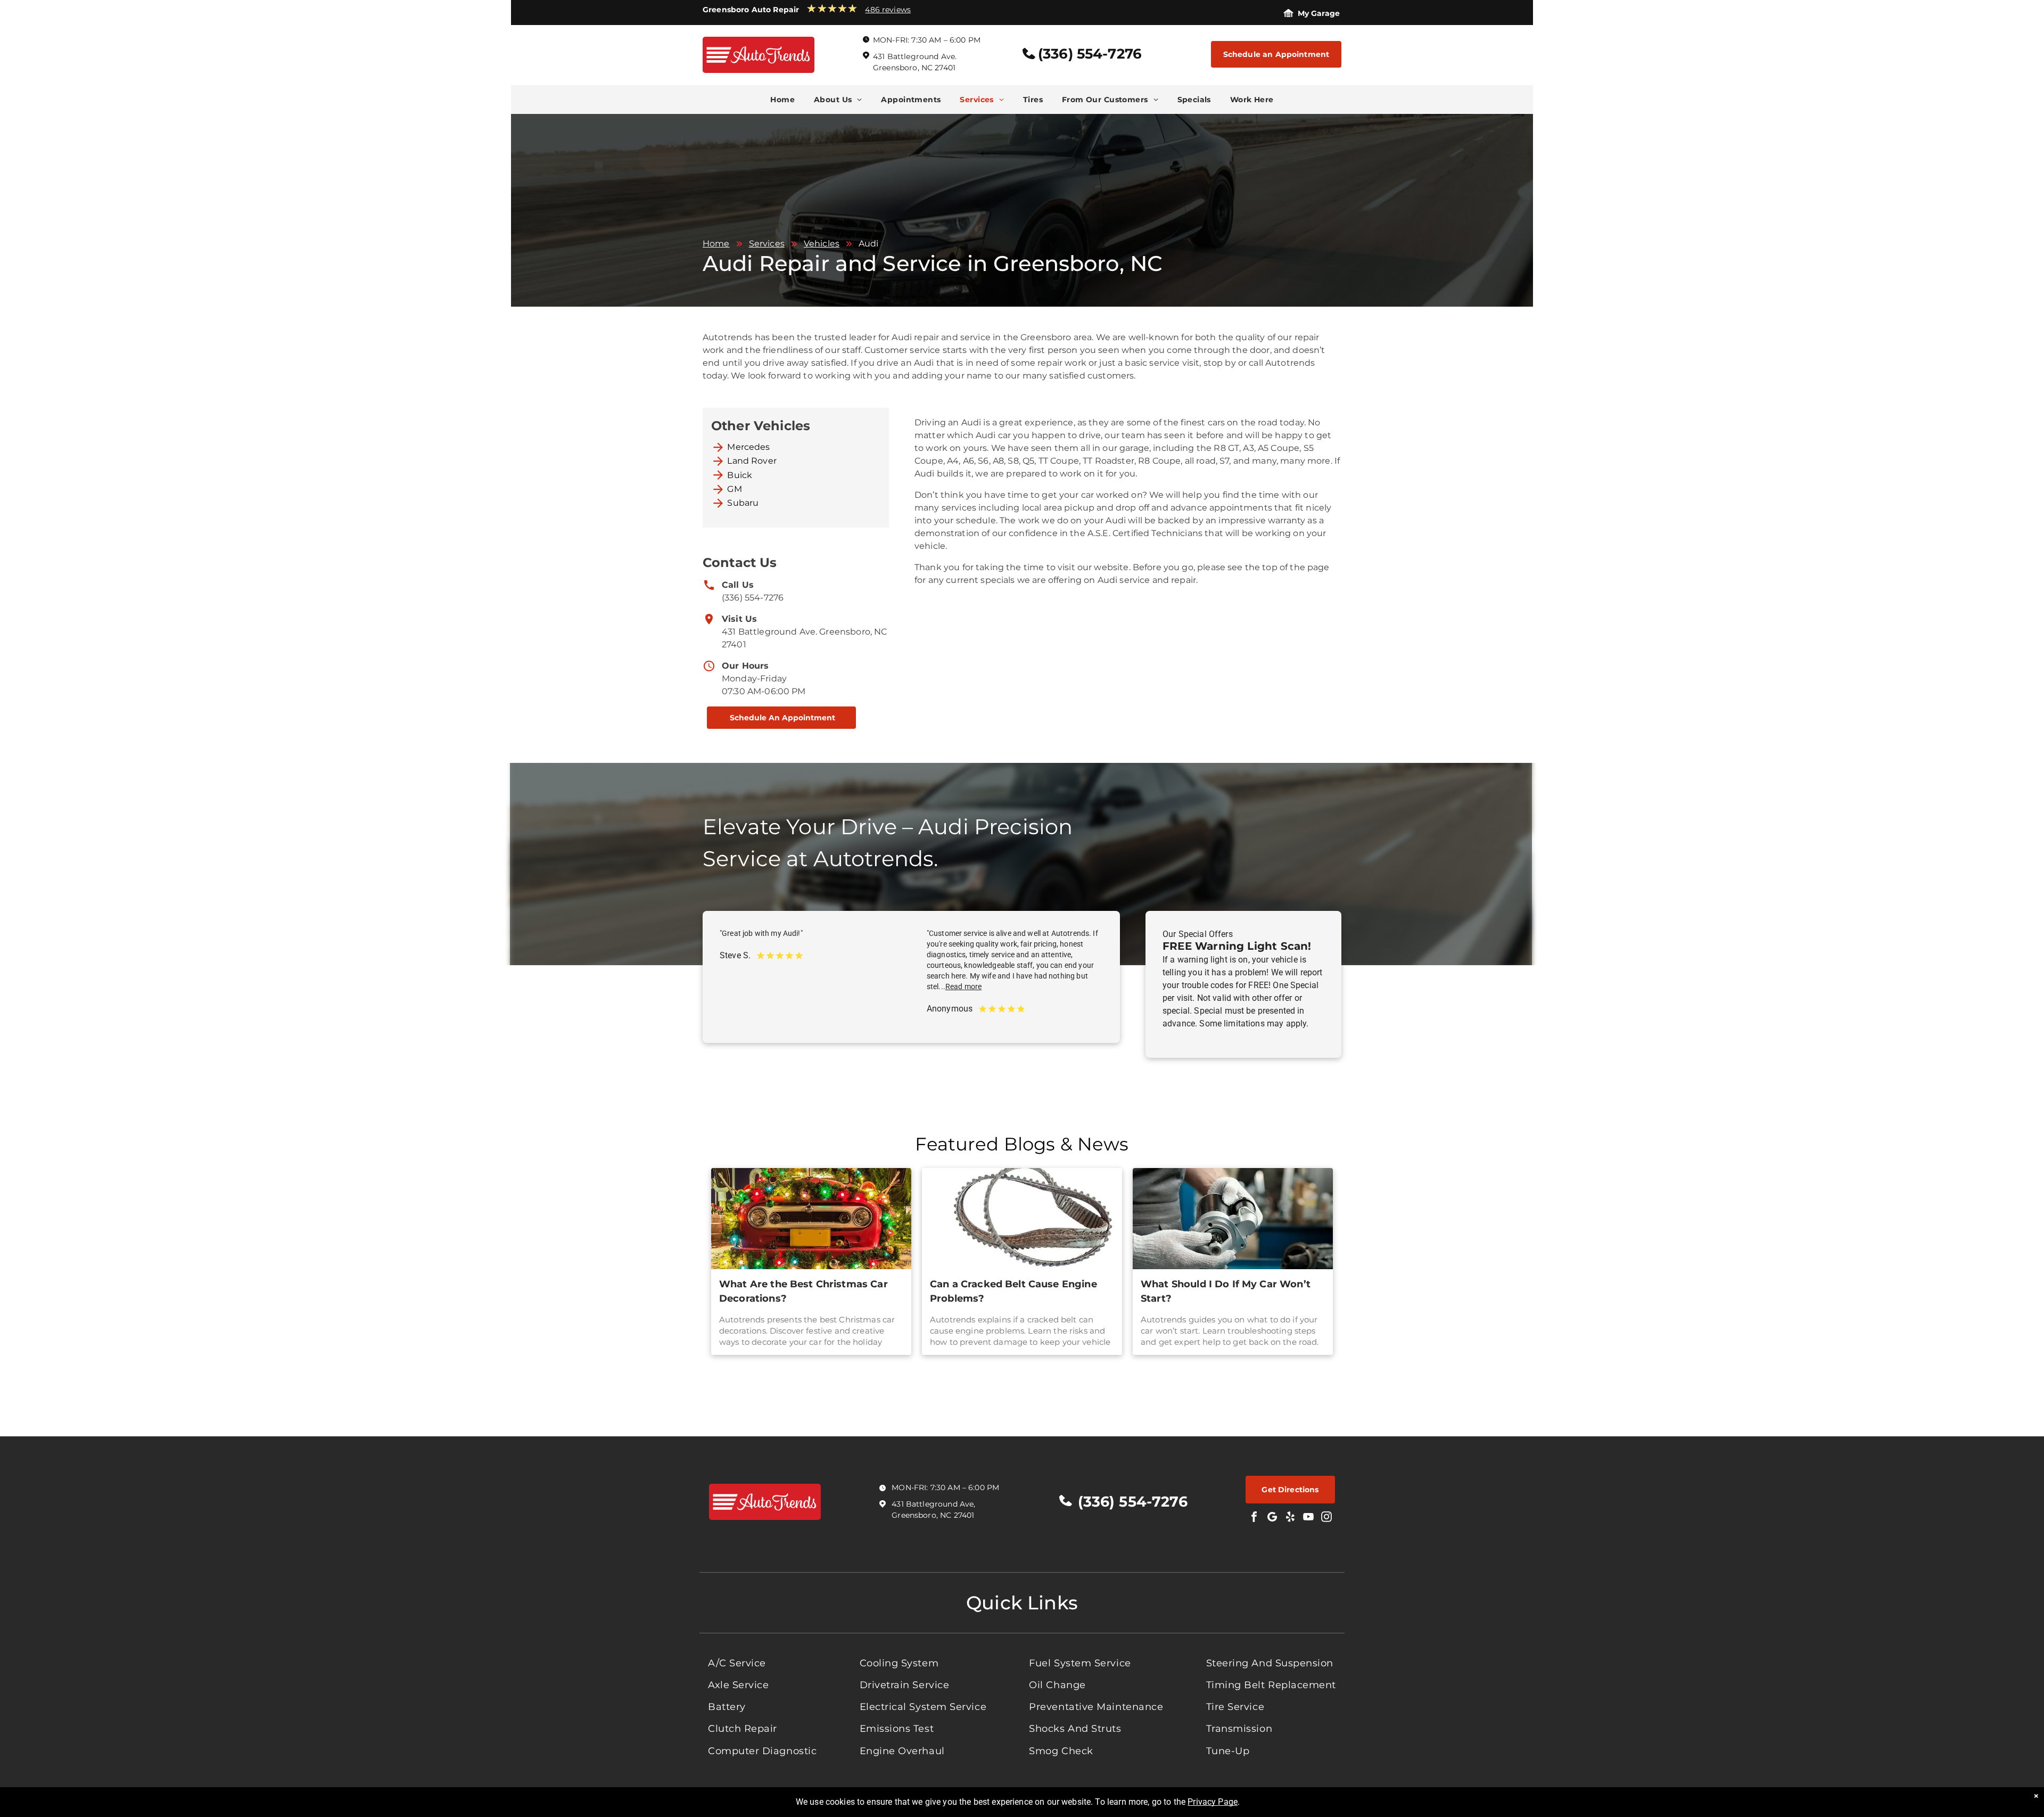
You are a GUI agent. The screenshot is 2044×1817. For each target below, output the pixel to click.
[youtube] (1308, 1518)
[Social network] (1272, 1518)
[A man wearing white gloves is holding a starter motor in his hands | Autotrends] (1233, 1219)
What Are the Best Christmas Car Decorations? (803, 1291)
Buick (740, 475)
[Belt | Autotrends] (1022, 1219)
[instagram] (1326, 1518)
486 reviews (888, 10)
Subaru (743, 503)
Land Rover (752, 461)
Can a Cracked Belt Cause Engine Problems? (1013, 1291)
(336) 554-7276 (753, 598)
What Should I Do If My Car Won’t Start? (1226, 1291)
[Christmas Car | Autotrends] (811, 1219)
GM (734, 489)
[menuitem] (782, 100)
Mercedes (748, 447)
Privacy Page (1213, 1802)
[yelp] (1290, 1518)
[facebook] (1254, 1518)
